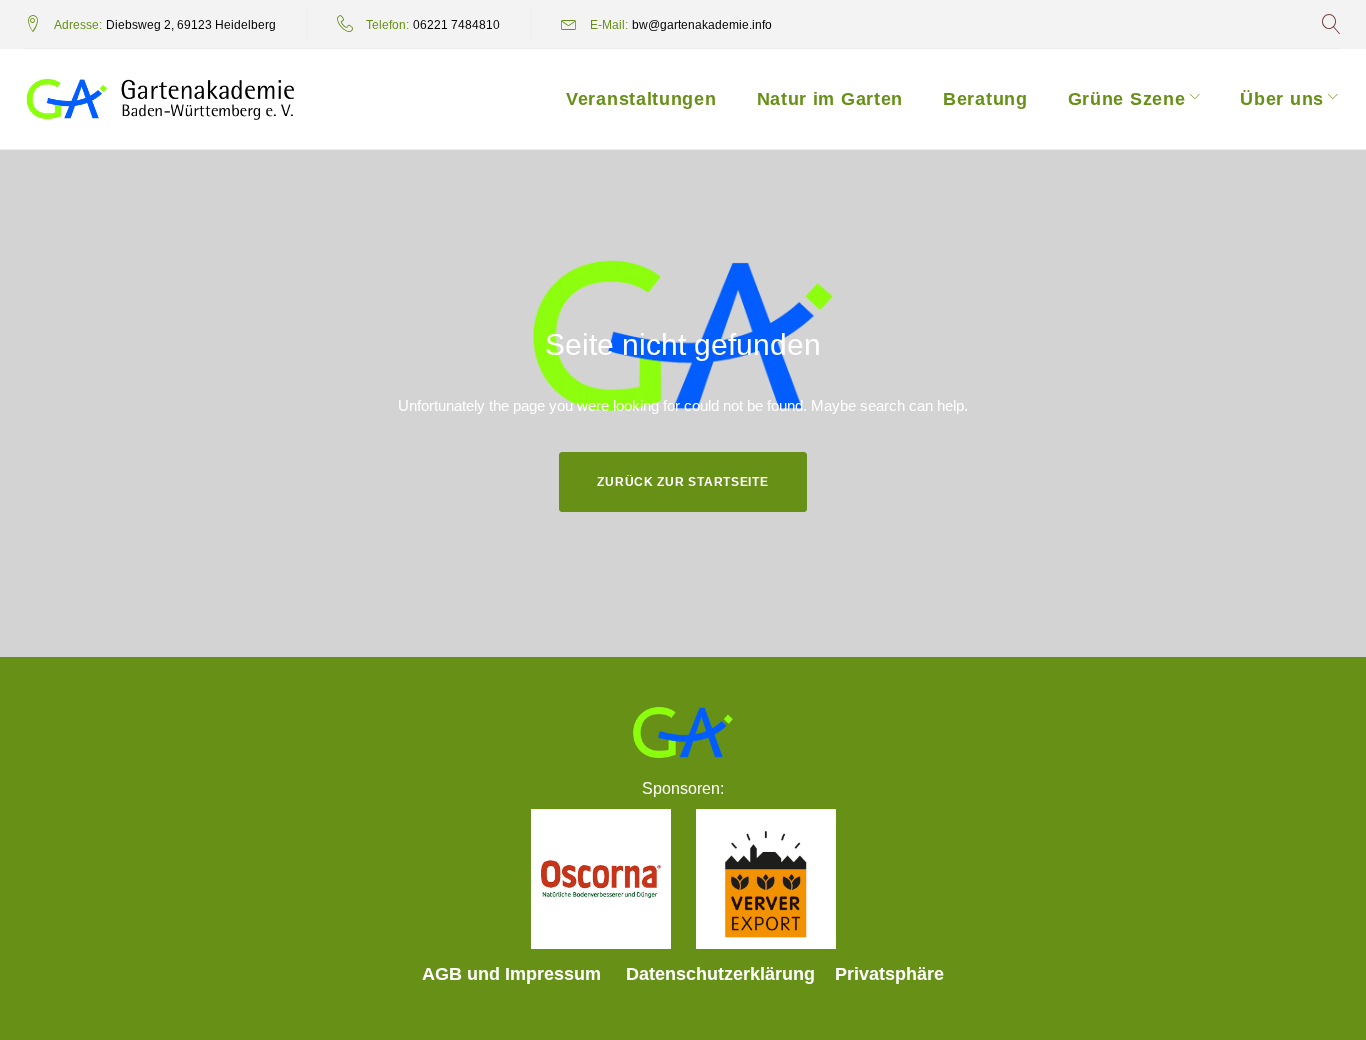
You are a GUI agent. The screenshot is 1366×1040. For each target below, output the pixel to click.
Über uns (1282, 99)
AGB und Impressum (511, 974)
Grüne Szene (1127, 99)
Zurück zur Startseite (682, 482)
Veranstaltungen (641, 99)
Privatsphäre (889, 974)
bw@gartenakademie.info (702, 25)
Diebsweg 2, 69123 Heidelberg (191, 25)
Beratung (985, 99)
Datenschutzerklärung (720, 974)
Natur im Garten (830, 99)
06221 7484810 (456, 25)
